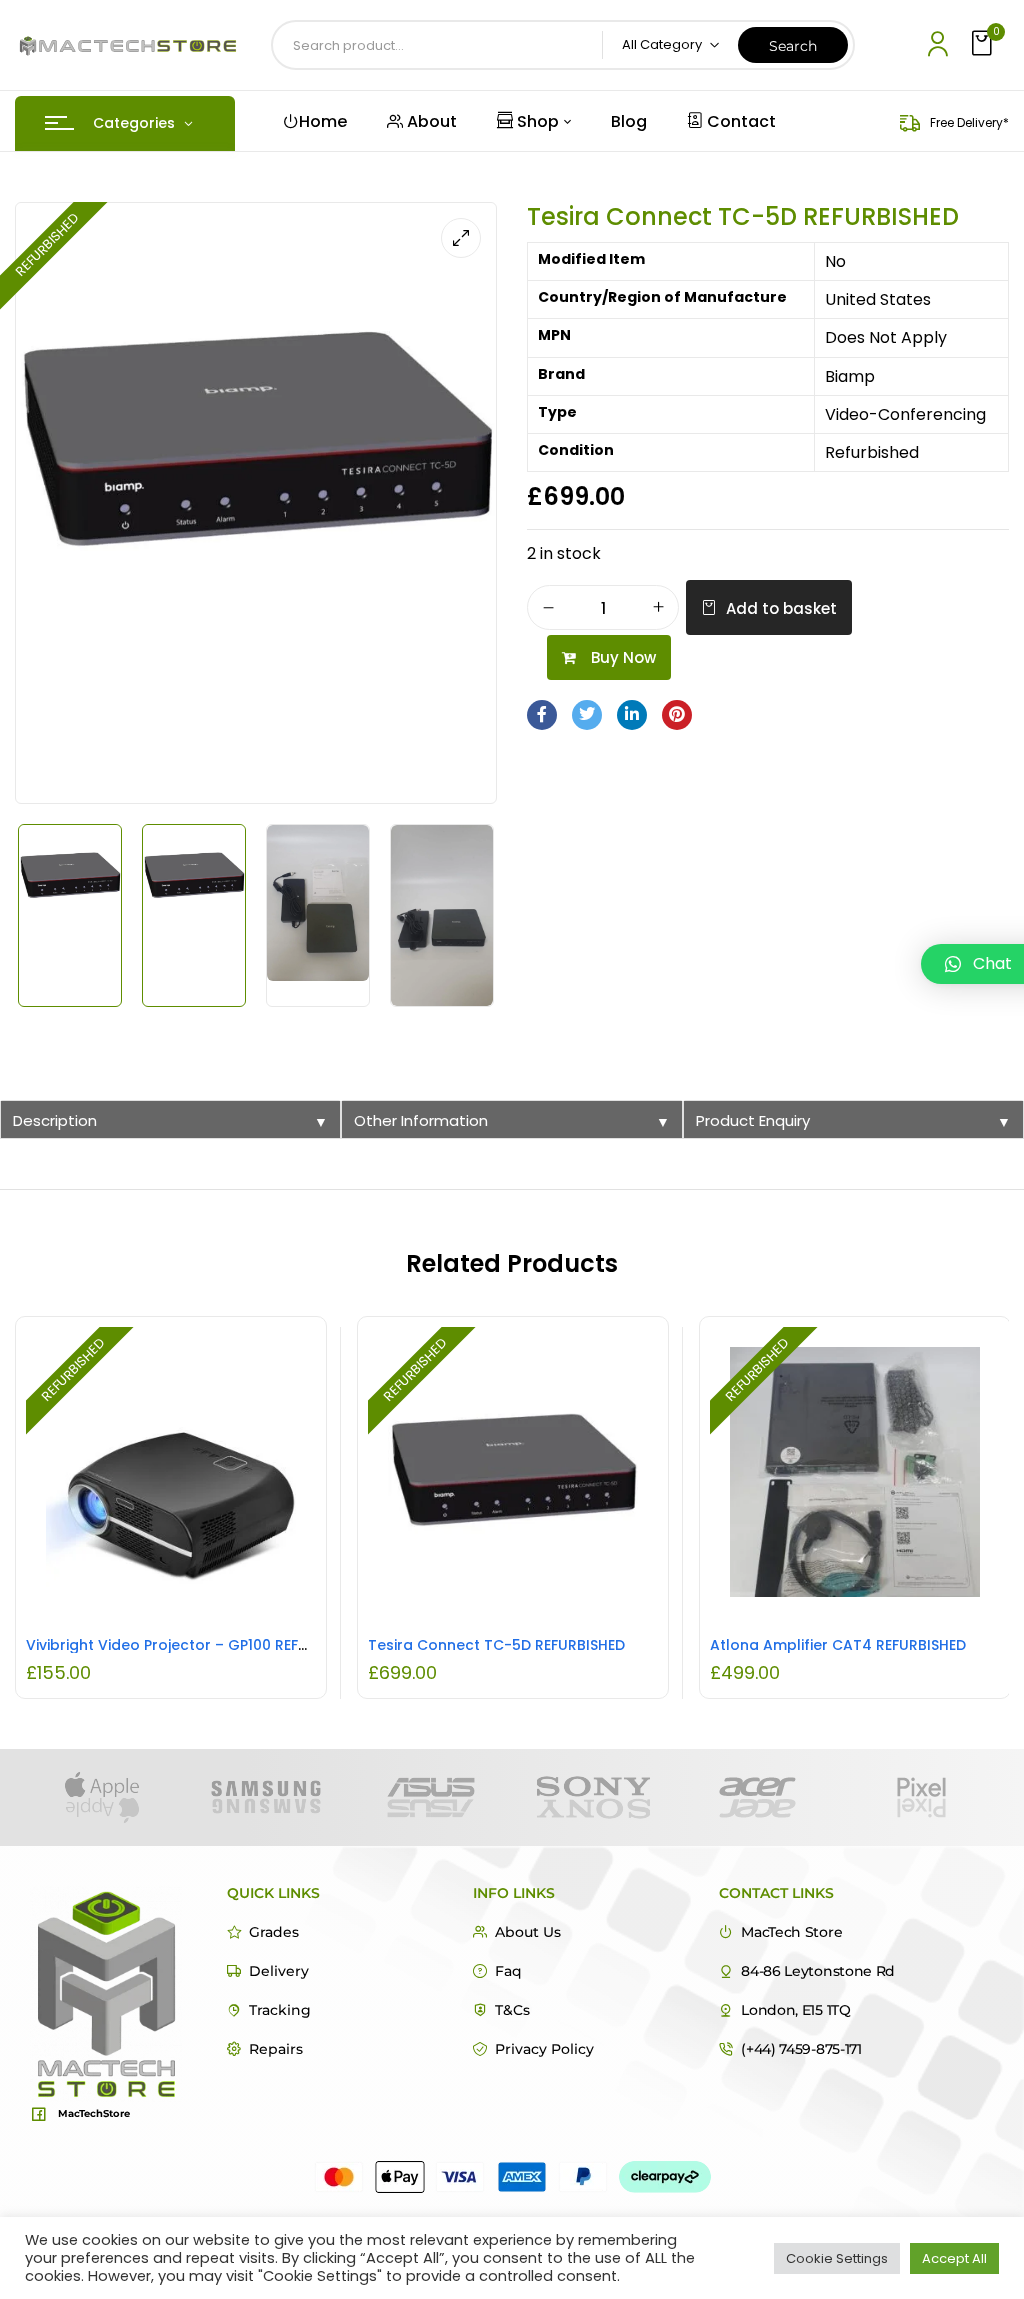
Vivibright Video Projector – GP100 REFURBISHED (195, 1645)
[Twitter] (587, 715)
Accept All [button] (954, 2258)
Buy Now (623, 657)
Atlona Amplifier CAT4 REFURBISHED (838, 1645)
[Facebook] (542, 715)
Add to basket (781, 608)
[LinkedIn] (632, 715)
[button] (984, 44)
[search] (793, 45)
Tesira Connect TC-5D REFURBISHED (496, 1645)
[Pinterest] (677, 715)
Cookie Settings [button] (837, 2258)
